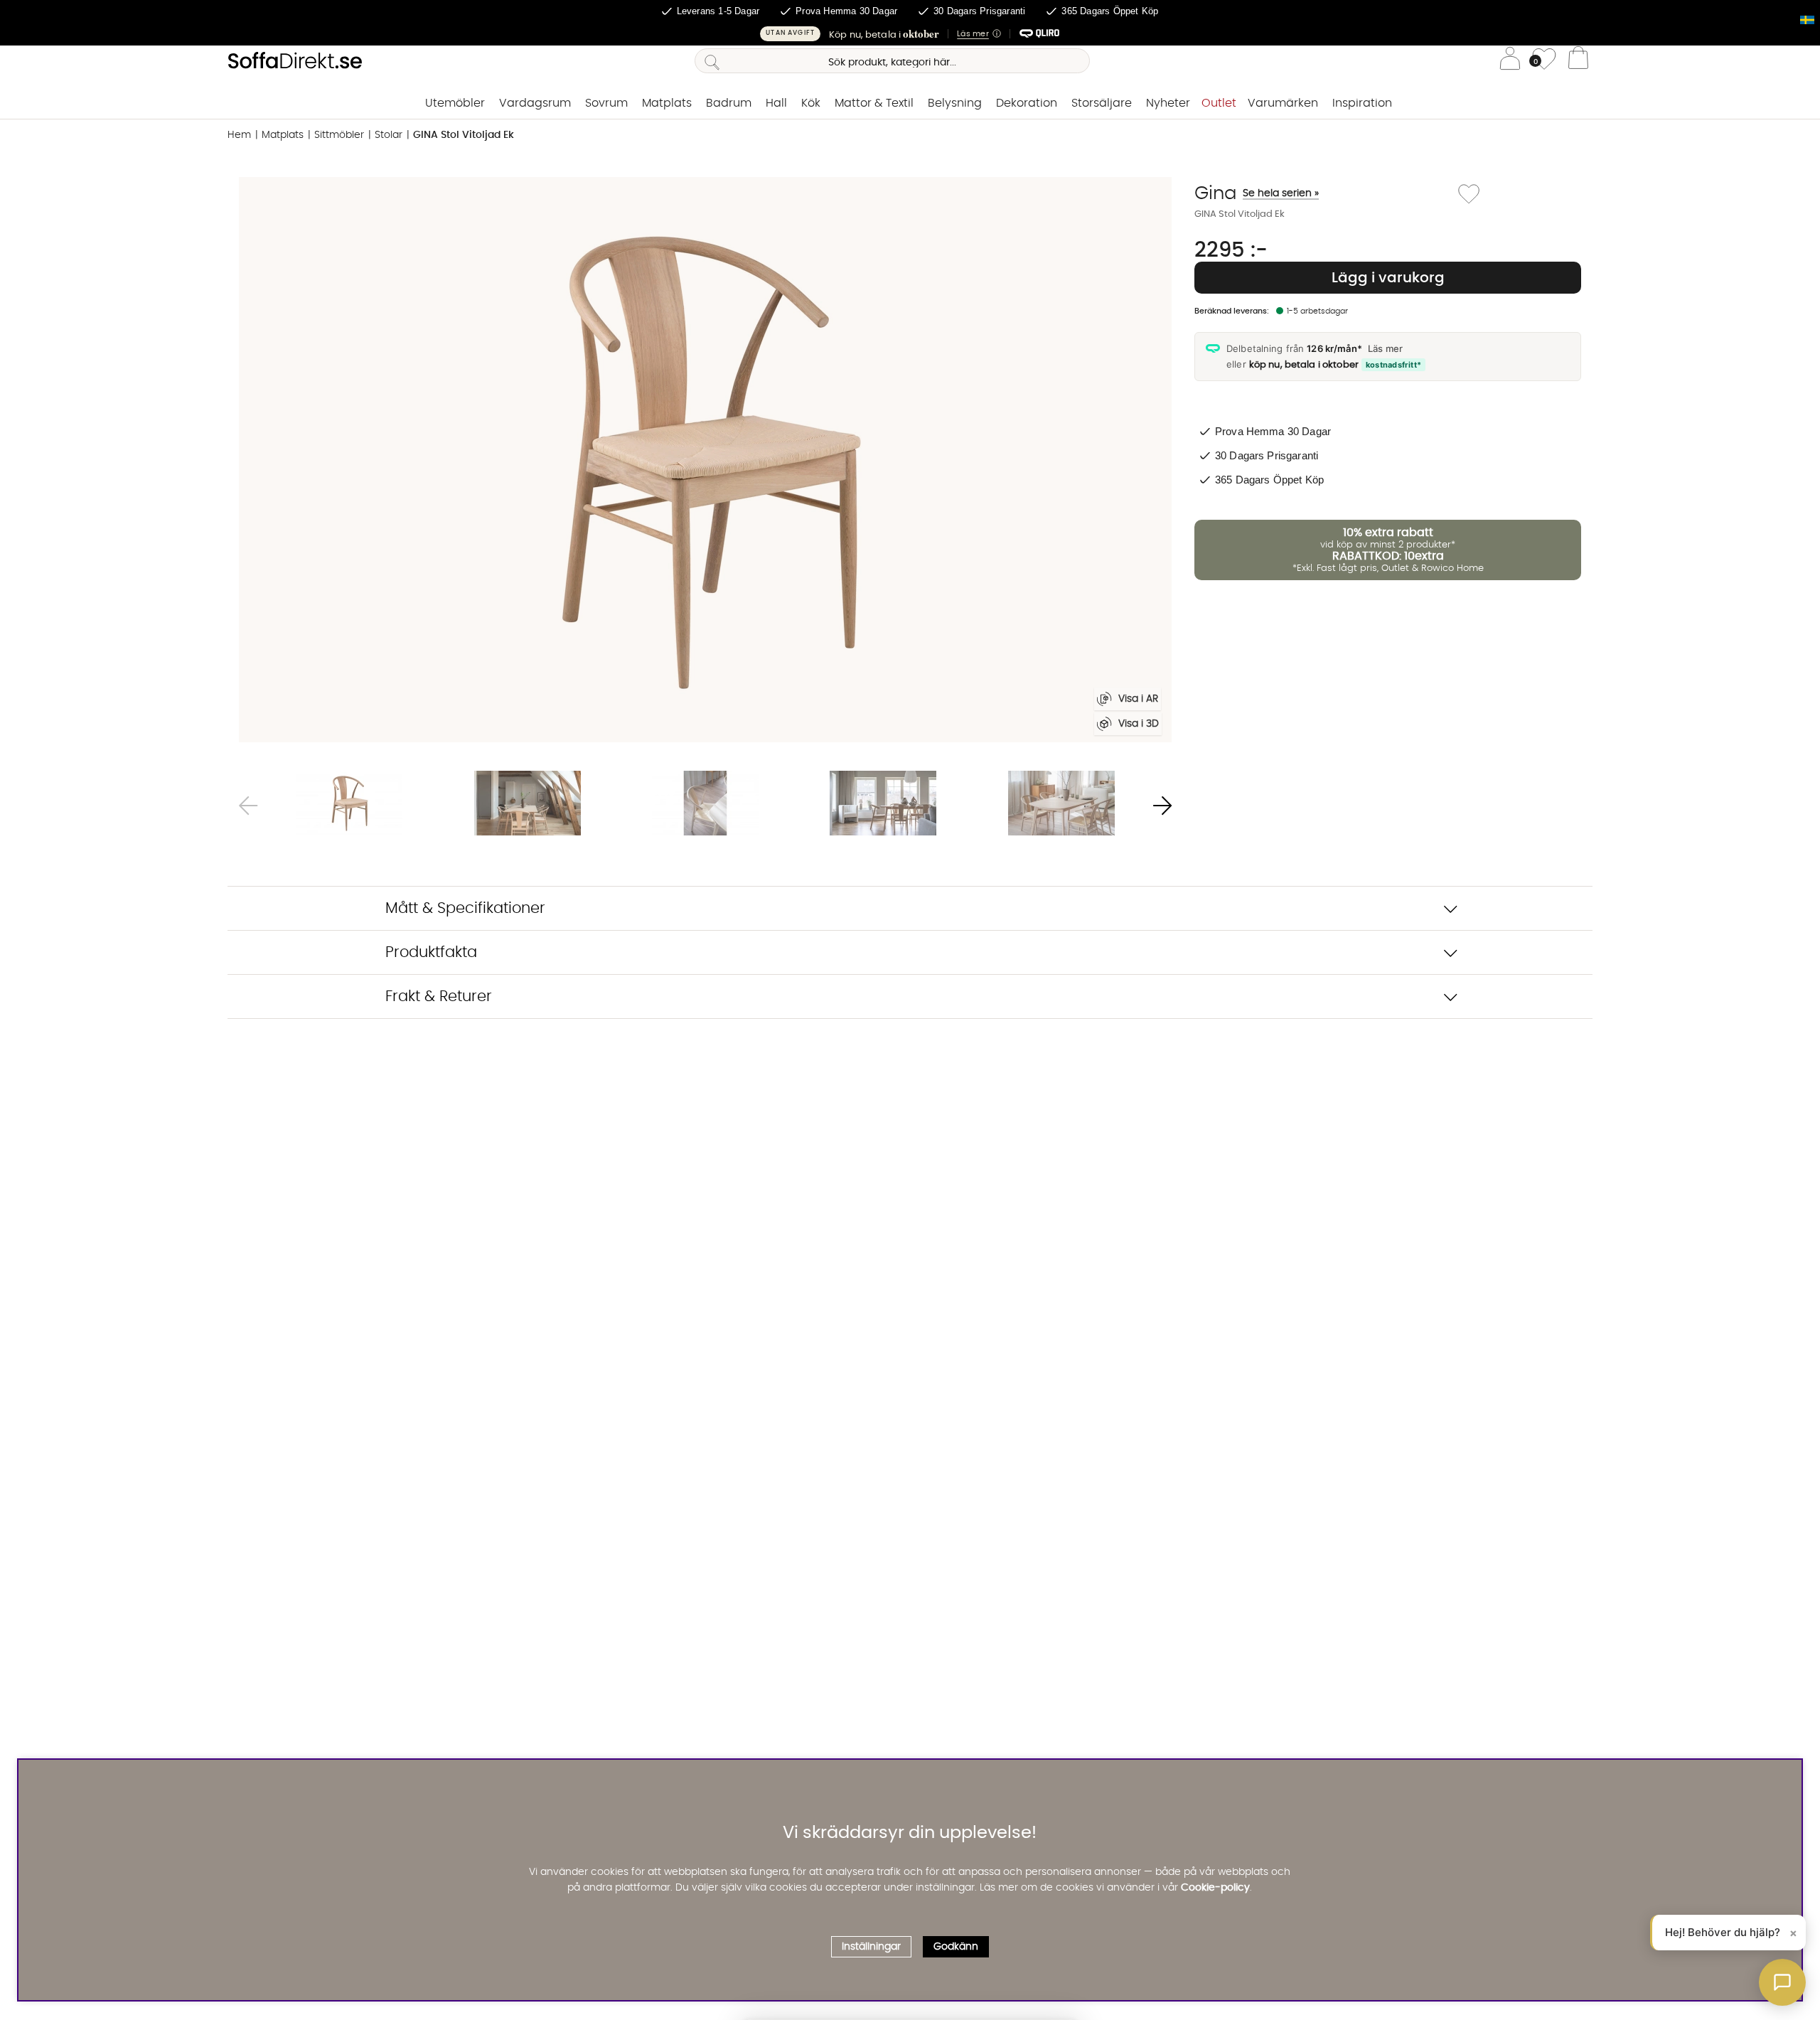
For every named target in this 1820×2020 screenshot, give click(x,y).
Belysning (955, 103)
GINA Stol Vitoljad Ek (464, 135)
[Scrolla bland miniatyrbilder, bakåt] (248, 805)
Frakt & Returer (439, 996)
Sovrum (606, 103)
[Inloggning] (1510, 61)
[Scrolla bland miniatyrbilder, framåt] (1162, 805)
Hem (239, 135)
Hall (776, 103)
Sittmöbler (339, 135)
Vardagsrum (535, 103)
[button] (910, 34)
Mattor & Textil (874, 103)
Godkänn (956, 1947)
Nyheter (1168, 103)
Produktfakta (431, 952)
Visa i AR (1138, 699)
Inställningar (871, 1947)
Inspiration (1362, 103)
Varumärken (1283, 103)
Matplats (667, 103)
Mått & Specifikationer (465, 908)
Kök (811, 103)
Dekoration (1027, 103)
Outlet (1219, 103)
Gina (1257, 193)
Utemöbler (455, 103)
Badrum (729, 103)
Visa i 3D (1139, 724)
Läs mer (1385, 348)
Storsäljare (1102, 103)
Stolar (389, 135)
